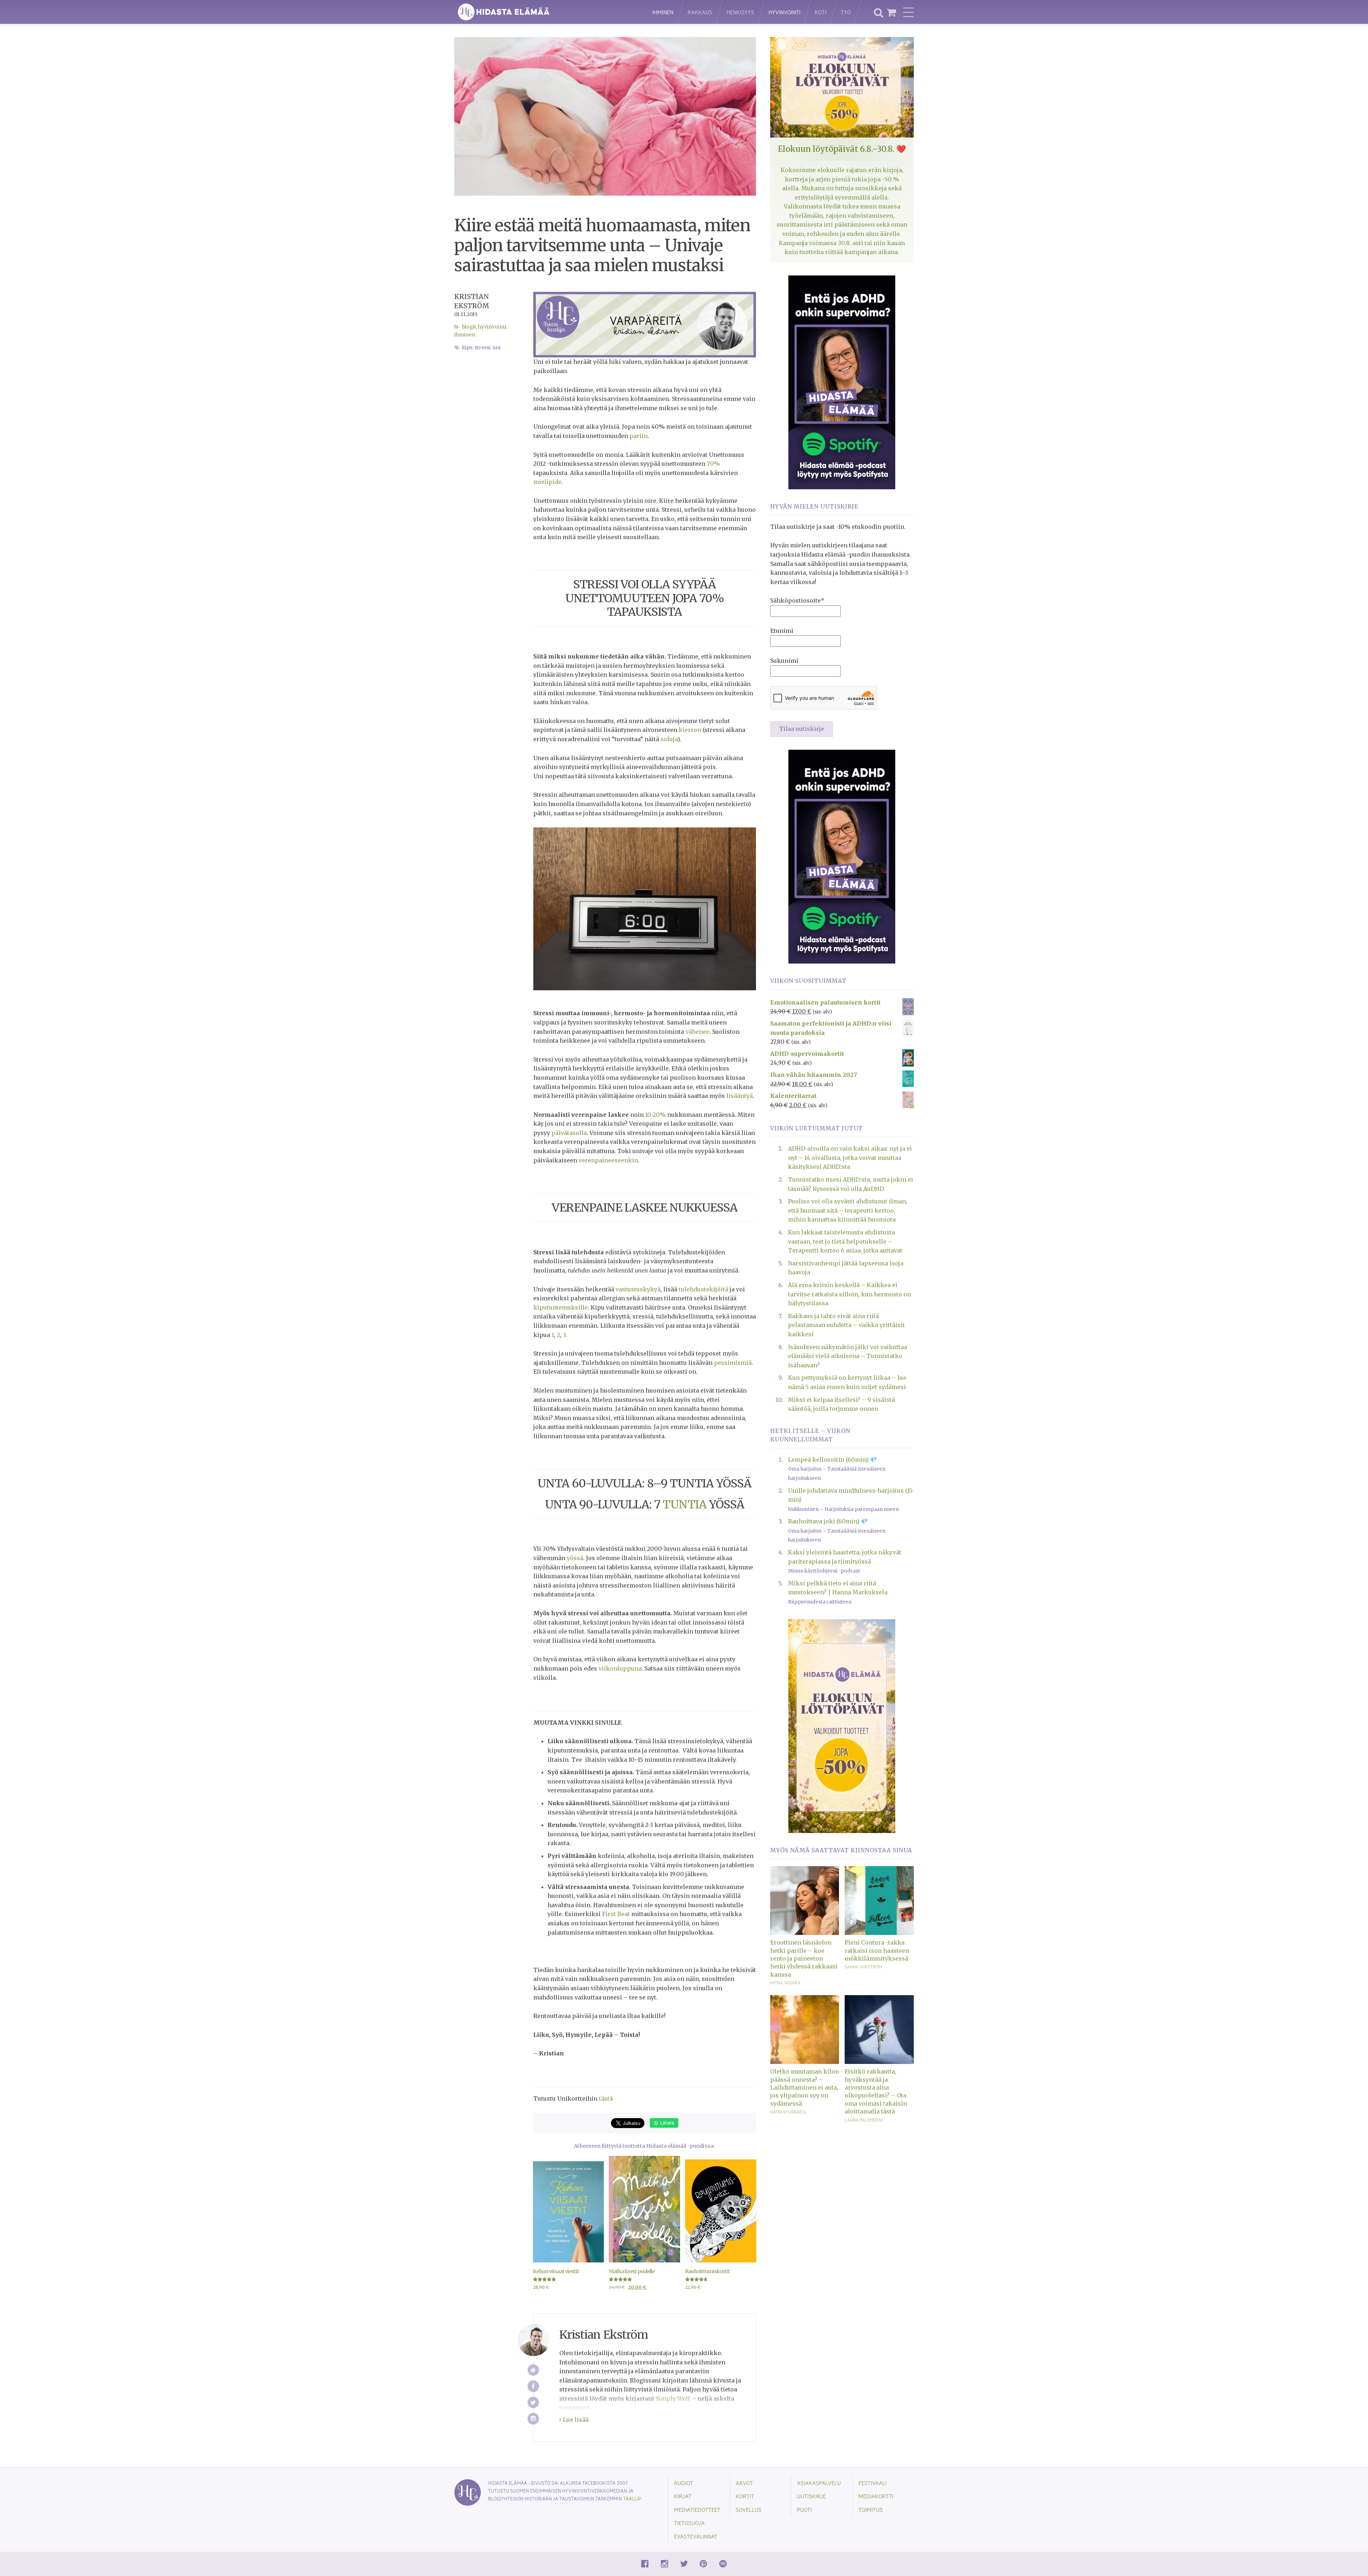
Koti (821, 12)
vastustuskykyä (638, 1289)
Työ (846, 12)
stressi (483, 348)
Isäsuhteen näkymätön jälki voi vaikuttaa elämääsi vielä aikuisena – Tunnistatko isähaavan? (848, 1356)
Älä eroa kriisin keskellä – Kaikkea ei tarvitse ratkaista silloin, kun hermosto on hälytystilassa (849, 1294)
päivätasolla (569, 1133)
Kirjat (683, 2496)
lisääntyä (740, 1096)
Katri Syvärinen (788, 2112)
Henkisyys (740, 12)
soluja (669, 739)
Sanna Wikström (863, 1967)
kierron (690, 730)
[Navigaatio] (908, 12)
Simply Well (673, 2399)
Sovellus (748, 2510)
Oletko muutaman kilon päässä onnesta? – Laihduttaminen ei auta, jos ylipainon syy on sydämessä (805, 2087)
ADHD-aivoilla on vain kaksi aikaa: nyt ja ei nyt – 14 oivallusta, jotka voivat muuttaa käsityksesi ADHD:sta (850, 1158)
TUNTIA (685, 1504)
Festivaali (873, 2483)
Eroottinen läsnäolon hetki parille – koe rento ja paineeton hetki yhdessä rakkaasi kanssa (804, 1958)
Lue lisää (575, 2420)
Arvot (744, 2483)
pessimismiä (733, 1363)
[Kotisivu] (533, 2370)
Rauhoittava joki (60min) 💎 (828, 1521)
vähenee (697, 1032)
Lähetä (666, 2123)
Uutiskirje (811, 2496)
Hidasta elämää (546, 12)
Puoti (804, 2510)
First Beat (616, 1914)
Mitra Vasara (785, 1983)
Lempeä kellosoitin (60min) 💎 (833, 1460)
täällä (632, 2498)
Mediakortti (876, 2496)
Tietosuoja (689, 2523)
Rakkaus (700, 12)
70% (713, 464)
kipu (467, 348)
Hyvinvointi (784, 12)
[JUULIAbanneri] (842, 382)
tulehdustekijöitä (703, 1289)
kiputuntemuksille (561, 1307)
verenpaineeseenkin (608, 1160)
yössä (575, 1558)
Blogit (469, 327)
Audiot (684, 2483)
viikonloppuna (620, 1668)
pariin (639, 436)
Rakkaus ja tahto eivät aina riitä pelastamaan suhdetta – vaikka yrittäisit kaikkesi (846, 1325)
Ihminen (663, 12)
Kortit (745, 2496)
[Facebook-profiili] (533, 2386)
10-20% (655, 1115)
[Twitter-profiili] (533, 2403)
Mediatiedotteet (697, 2510)
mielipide (547, 482)
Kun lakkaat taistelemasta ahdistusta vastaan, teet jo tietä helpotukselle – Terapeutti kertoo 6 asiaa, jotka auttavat (845, 1241)
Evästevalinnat (696, 2536)
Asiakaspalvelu (819, 2483)
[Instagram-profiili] (533, 2419)
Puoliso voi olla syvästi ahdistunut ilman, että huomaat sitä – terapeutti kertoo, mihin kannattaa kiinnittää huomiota (848, 1210)
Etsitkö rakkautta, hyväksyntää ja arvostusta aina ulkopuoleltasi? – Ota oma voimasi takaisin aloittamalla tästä (876, 2091)
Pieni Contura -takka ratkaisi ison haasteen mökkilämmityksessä (877, 1950)
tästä (606, 2099)
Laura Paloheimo (864, 2120)
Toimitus (871, 2510)
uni (497, 348)
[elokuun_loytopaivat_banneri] (842, 1725)
